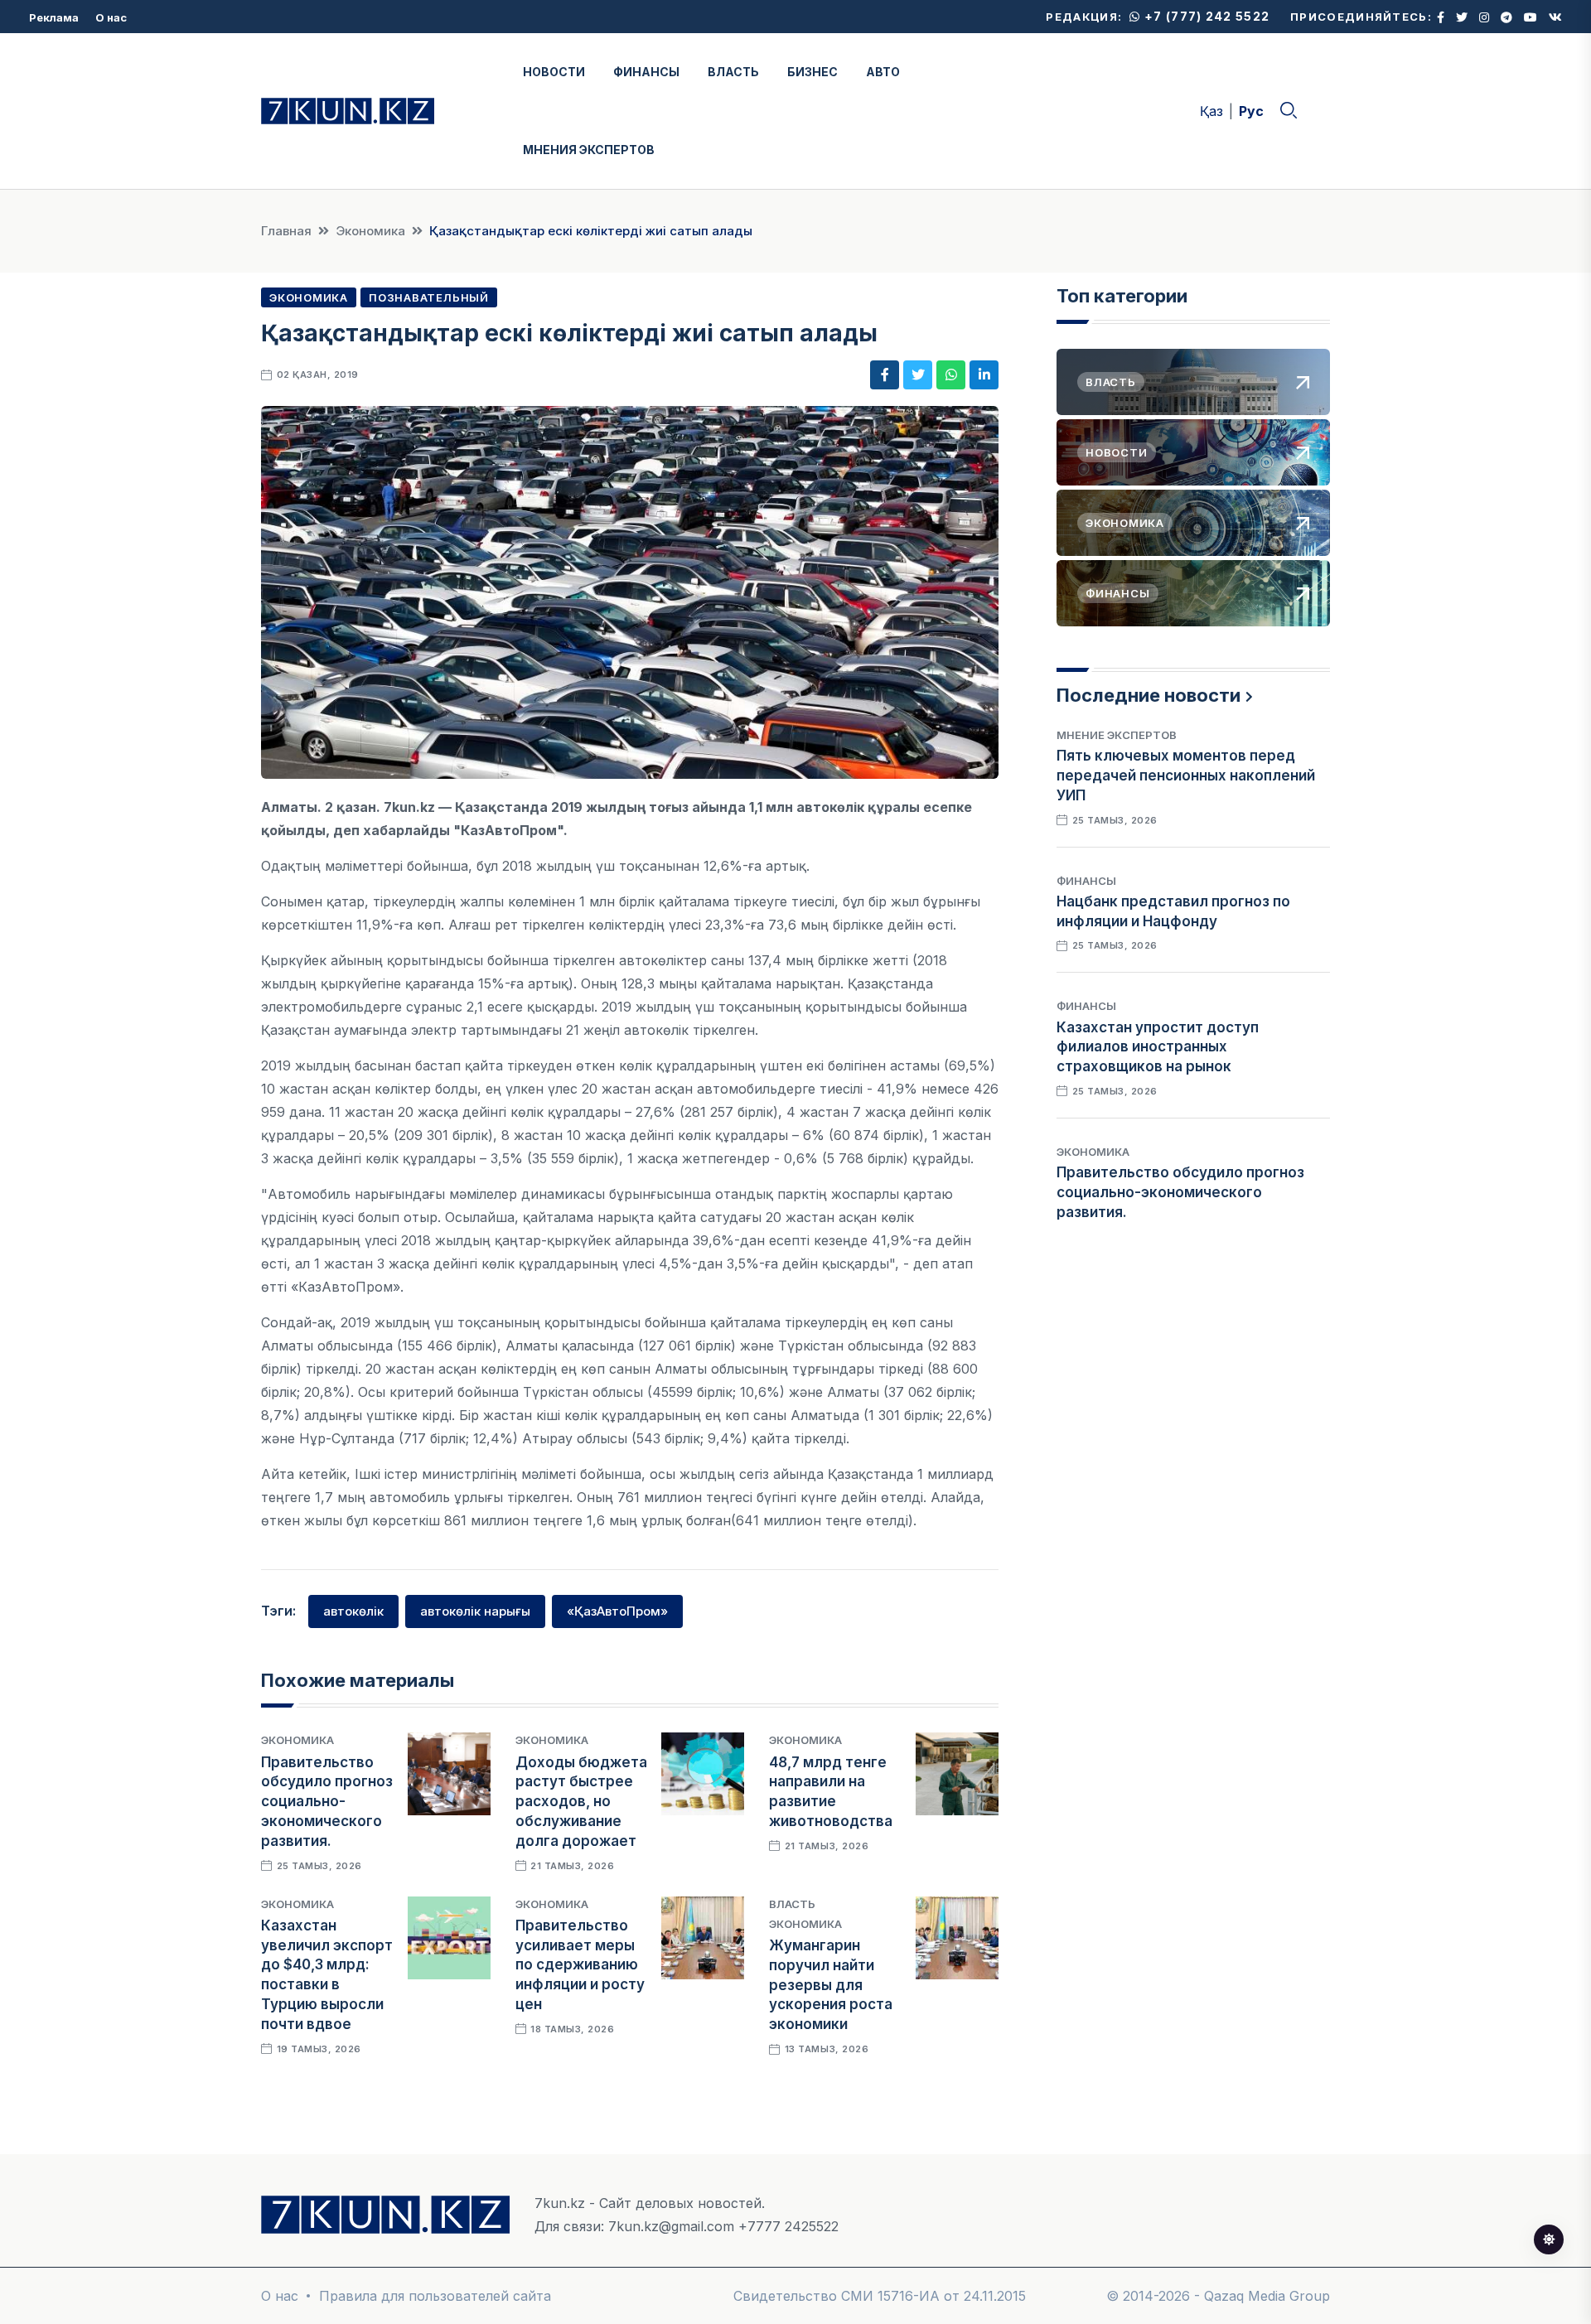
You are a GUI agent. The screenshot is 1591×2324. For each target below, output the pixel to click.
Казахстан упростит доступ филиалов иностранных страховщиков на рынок (1158, 1047)
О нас (111, 17)
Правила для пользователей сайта (435, 2296)
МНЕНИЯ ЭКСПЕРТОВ (589, 150)
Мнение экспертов (1117, 735)
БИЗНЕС (812, 72)
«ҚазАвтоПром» (617, 1611)
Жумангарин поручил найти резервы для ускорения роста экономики (831, 1985)
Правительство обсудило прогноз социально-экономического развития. (327, 1802)
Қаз (1211, 111)
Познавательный (429, 297)
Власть (792, 1904)
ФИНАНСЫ (646, 72)
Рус (1251, 111)
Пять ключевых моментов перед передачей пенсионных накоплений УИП (1186, 775)
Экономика (370, 231)
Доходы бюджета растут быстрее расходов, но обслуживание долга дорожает (581, 1802)
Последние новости (1149, 695)
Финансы (1086, 881)
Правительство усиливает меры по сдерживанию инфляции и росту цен (580, 1965)
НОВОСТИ (554, 72)
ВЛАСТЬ (733, 72)
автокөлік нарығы (475, 1611)
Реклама (54, 17)
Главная (286, 231)
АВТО (883, 72)
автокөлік (353, 1611)
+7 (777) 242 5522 (1205, 16)
